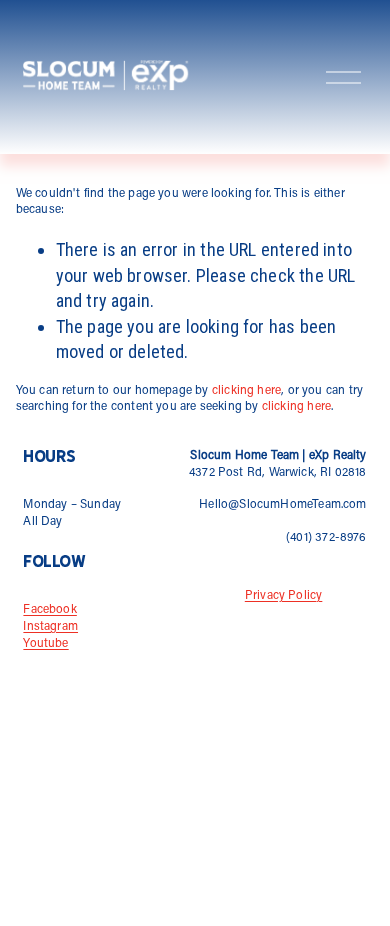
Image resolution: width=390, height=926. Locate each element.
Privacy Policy (284, 596)
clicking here (246, 391)
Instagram (50, 627)
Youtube (45, 644)
